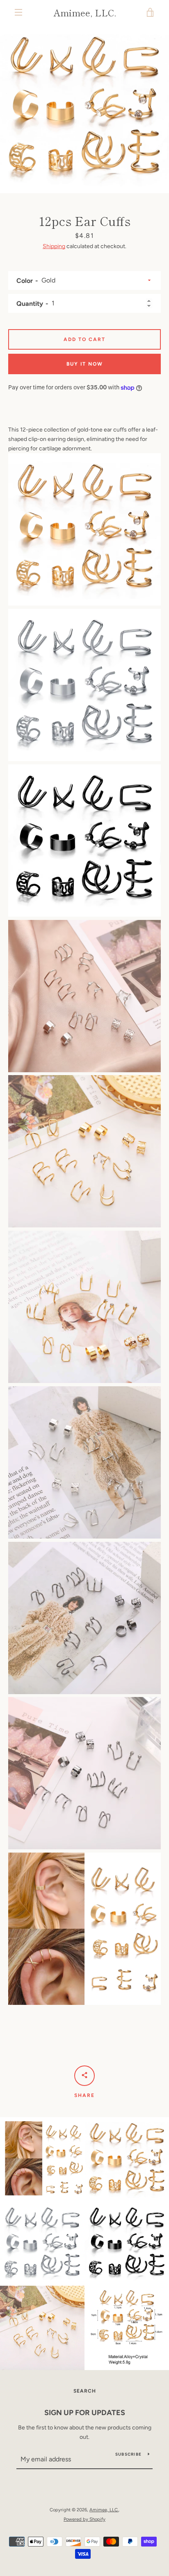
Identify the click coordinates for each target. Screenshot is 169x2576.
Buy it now (85, 364)
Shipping (54, 246)
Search (85, 2391)
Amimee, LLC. (85, 12)
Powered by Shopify (84, 2519)
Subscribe (128, 2454)
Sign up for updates (85, 2413)
